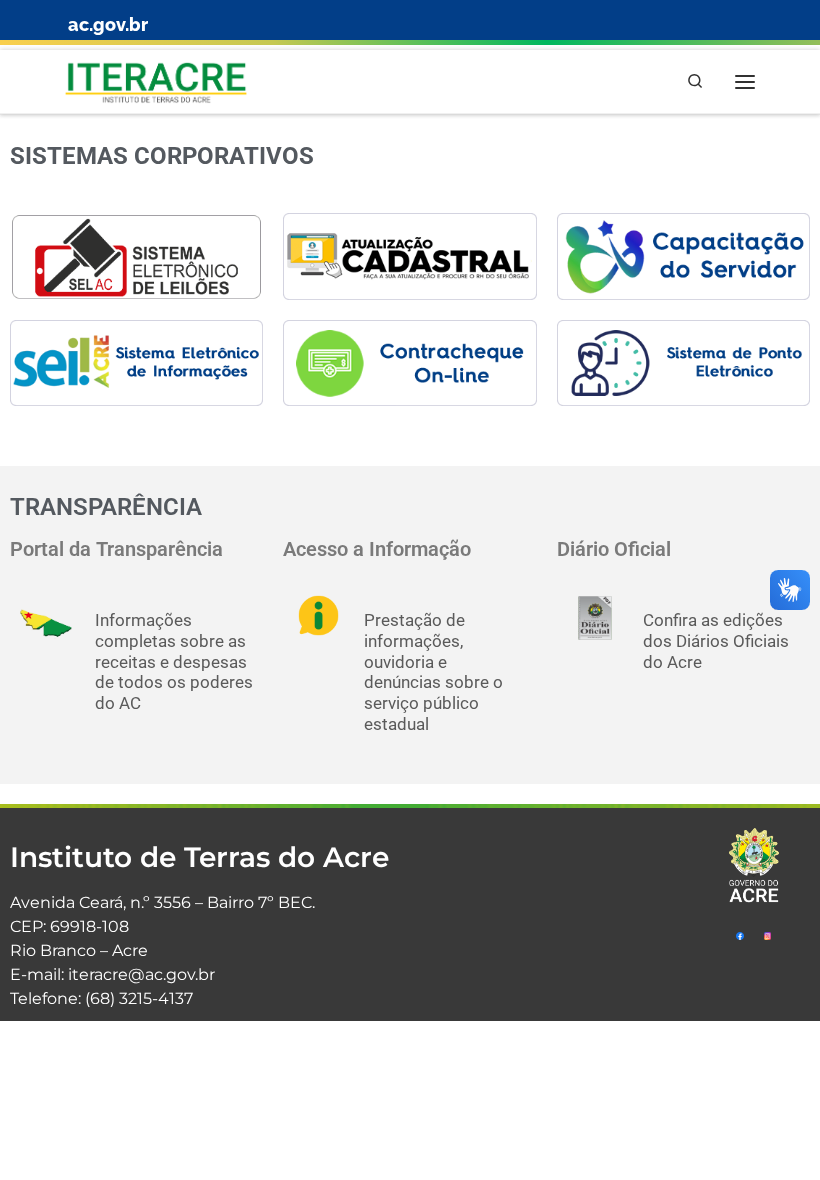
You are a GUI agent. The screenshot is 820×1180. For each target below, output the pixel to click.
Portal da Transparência (116, 549)
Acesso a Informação (377, 549)
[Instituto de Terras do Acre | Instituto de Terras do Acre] (156, 79)
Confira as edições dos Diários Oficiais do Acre (716, 641)
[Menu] (745, 81)
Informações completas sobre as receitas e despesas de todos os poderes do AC (174, 662)
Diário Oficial (614, 549)
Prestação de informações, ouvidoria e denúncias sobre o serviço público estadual (433, 672)
